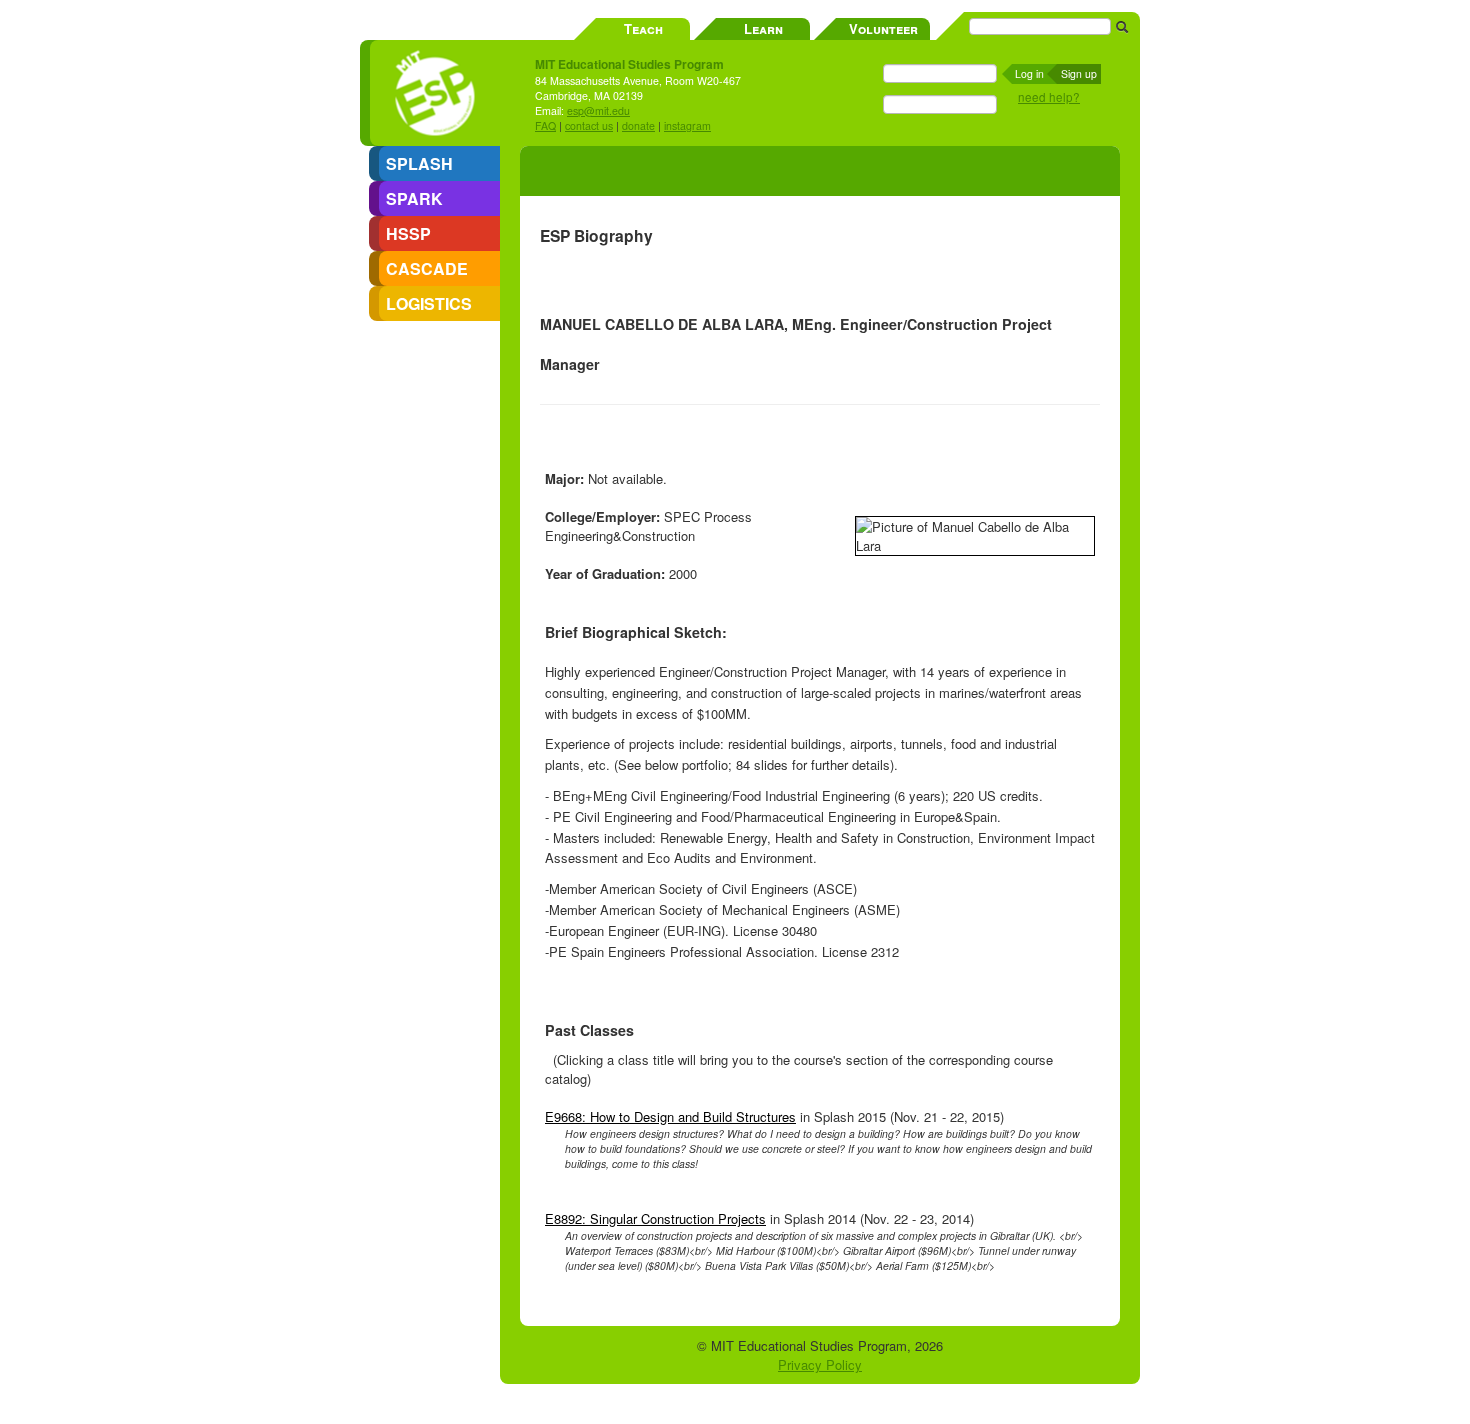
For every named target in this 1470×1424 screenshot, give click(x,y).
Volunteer (883, 28)
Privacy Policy (820, 1364)
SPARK (414, 198)
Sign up (1079, 73)
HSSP (408, 233)
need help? (1049, 97)
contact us (589, 125)
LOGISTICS (429, 303)
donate (638, 125)
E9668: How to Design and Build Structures (670, 1116)
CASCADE (427, 268)
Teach (643, 28)
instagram (687, 125)
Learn (763, 28)
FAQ (545, 125)
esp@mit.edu (598, 110)
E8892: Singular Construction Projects (655, 1218)
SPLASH (419, 163)
